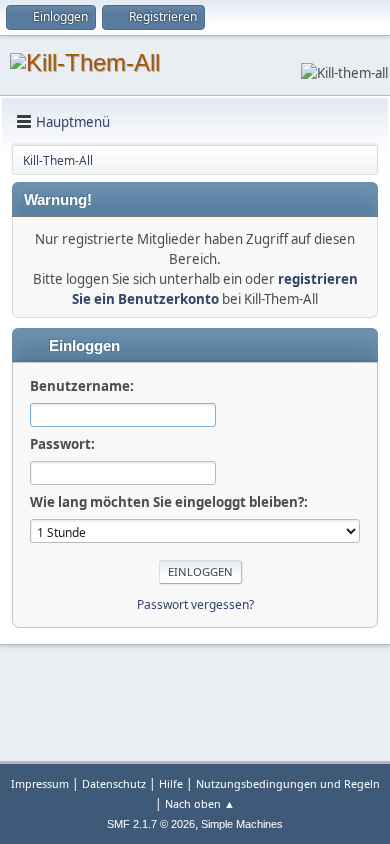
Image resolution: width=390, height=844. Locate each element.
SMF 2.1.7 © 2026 (151, 824)
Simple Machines (242, 824)
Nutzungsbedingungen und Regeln (288, 783)
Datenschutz (114, 783)
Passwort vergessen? (195, 604)
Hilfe (171, 783)
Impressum (40, 783)
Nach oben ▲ (200, 803)
